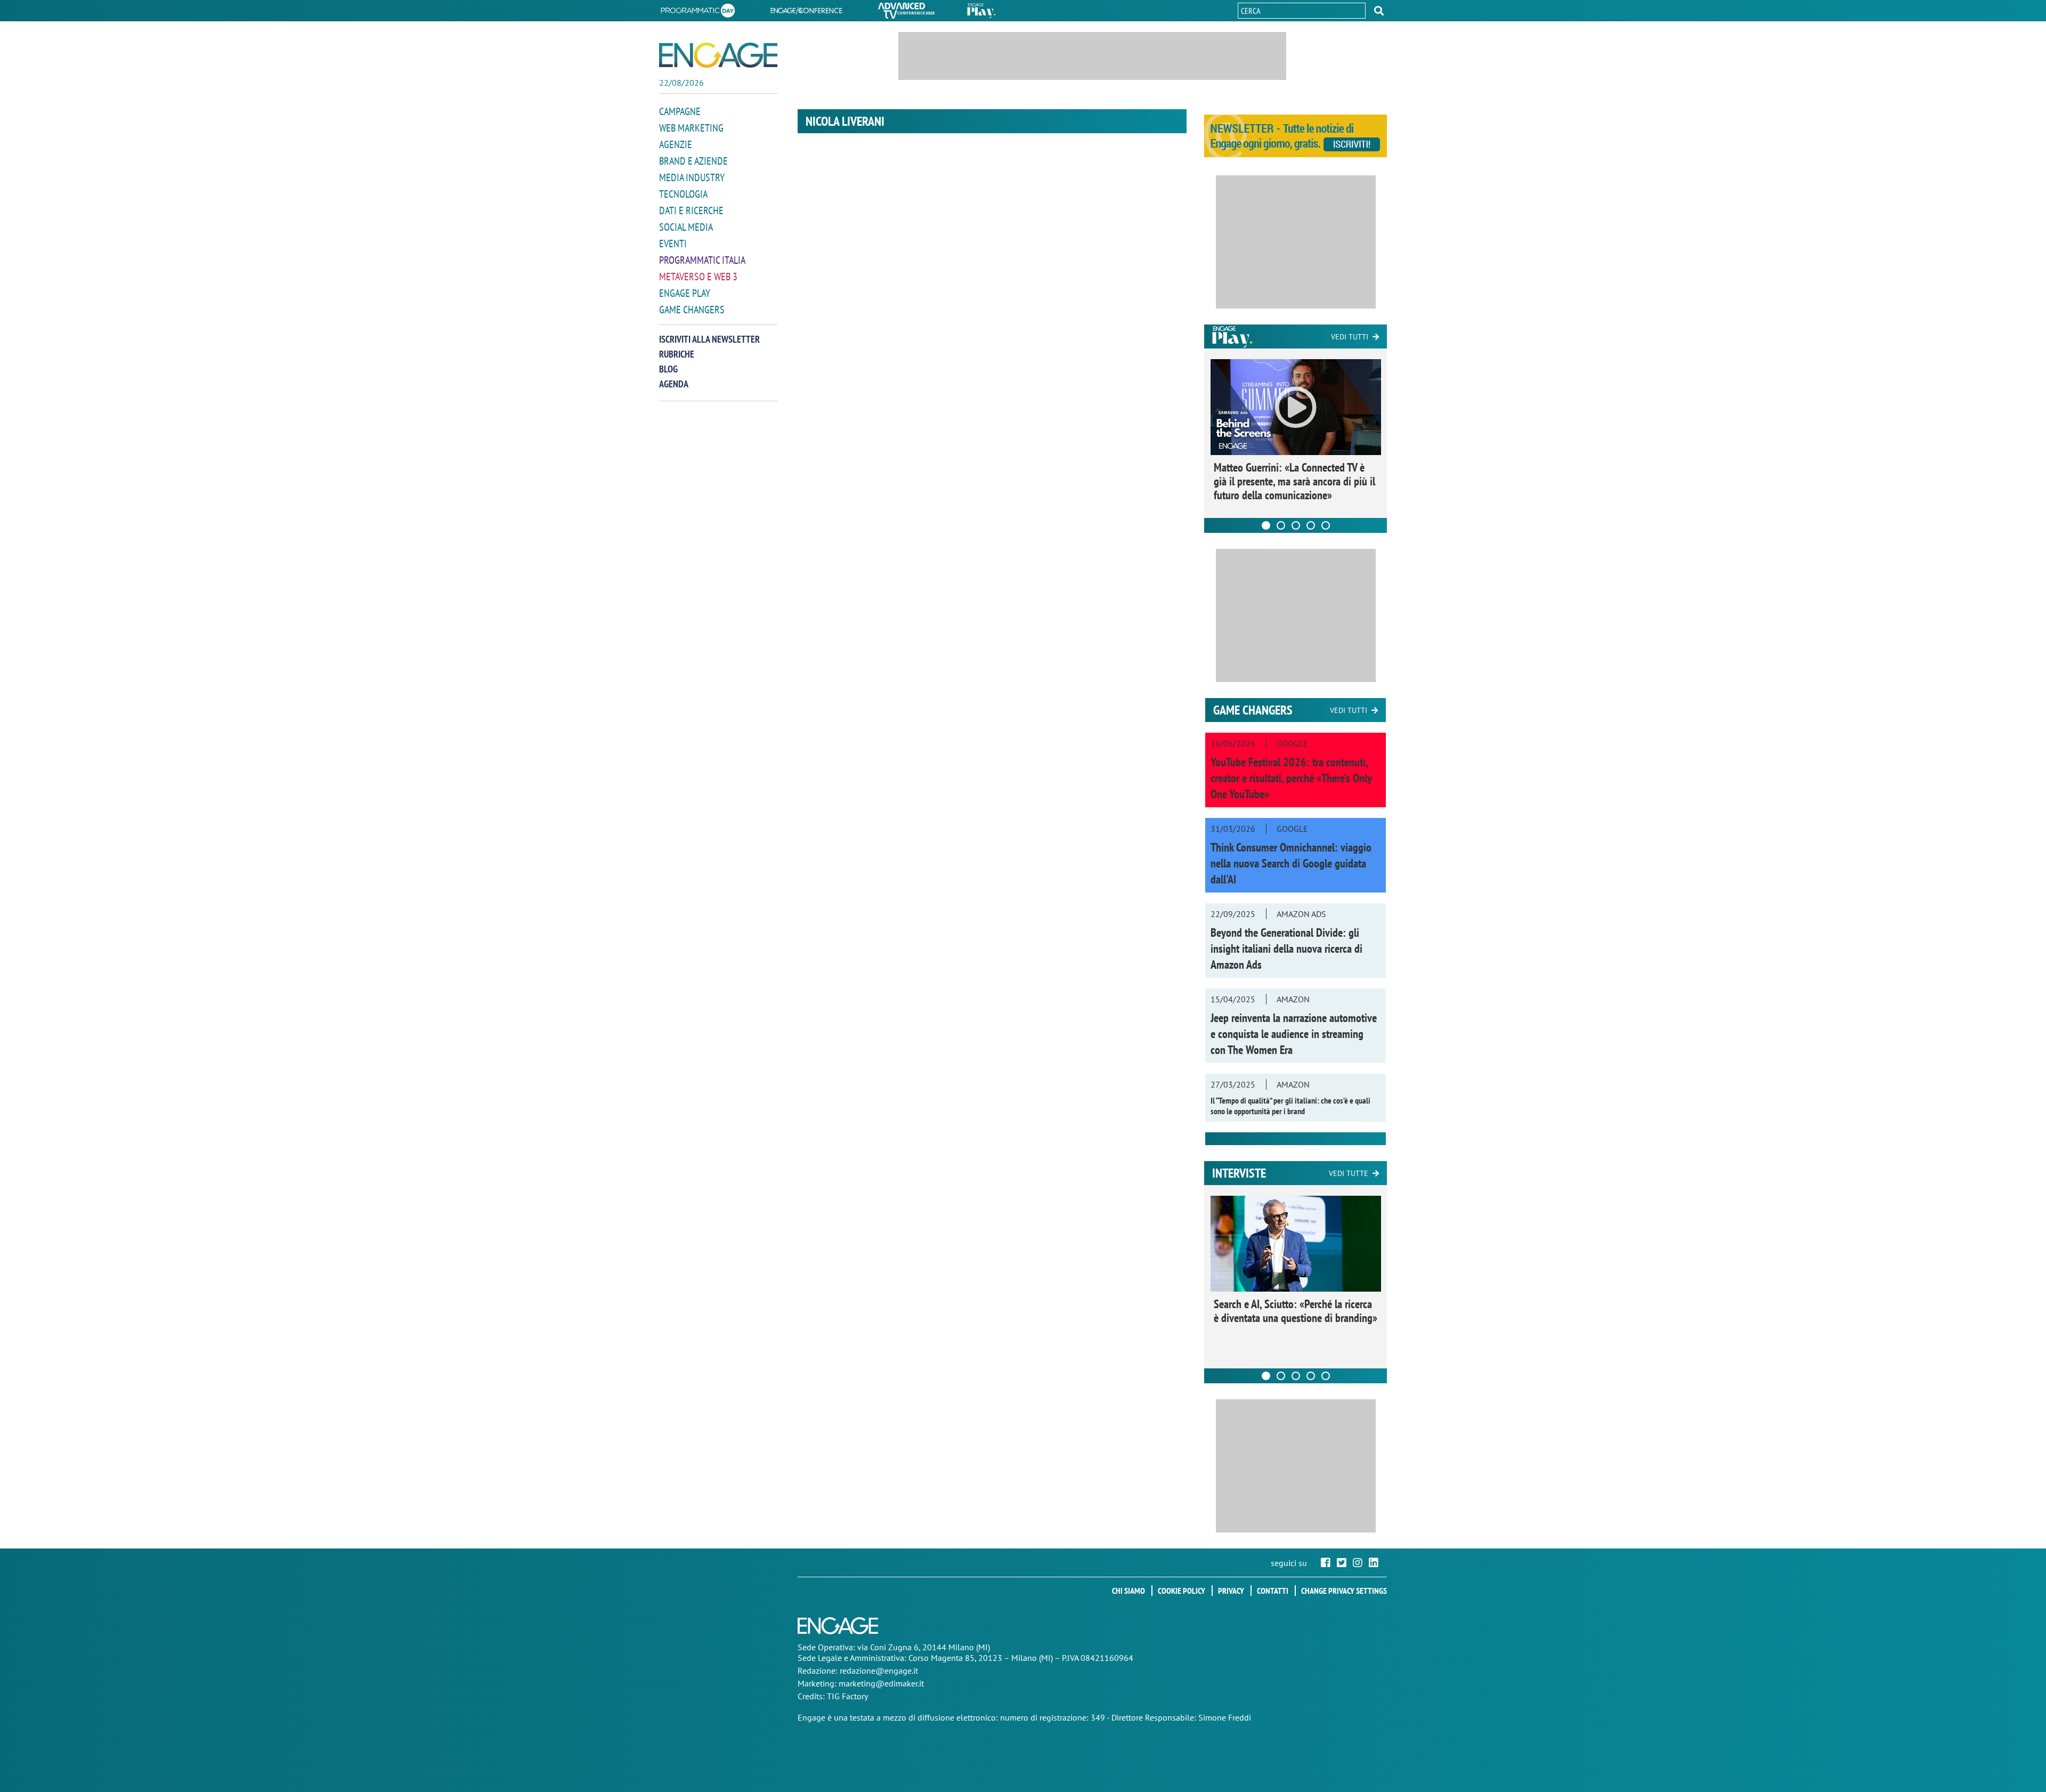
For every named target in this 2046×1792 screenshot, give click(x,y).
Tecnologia (683, 194)
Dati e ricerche (691, 210)
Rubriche (677, 354)
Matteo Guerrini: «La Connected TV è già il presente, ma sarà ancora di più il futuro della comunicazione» (1294, 481)
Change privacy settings (1344, 1591)
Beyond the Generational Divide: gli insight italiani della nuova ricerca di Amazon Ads (1286, 948)
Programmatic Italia (702, 260)
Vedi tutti (1350, 337)
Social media (686, 227)
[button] (1379, 11)
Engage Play (685, 293)
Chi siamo (1128, 1591)
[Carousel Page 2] (1281, 525)
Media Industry (692, 177)
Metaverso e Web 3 (698, 277)
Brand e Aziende (693, 161)
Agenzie (676, 144)
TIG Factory (847, 1696)
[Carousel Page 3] (1296, 525)
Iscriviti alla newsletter (709, 339)
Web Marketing (691, 128)
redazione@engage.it (879, 1671)
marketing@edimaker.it (881, 1683)
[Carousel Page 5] (1326, 525)
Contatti (1273, 1591)
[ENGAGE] (718, 55)
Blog (668, 369)
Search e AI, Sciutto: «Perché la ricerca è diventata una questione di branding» (1296, 1311)
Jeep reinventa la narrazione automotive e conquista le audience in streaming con (1294, 1034)
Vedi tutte (1349, 1173)
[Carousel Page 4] (1311, 525)
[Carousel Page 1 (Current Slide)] (1266, 525)
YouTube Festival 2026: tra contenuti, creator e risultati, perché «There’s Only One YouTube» (1291, 778)
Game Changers (692, 310)
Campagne (680, 111)
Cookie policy (1182, 1591)
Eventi (673, 244)
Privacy (1231, 1591)
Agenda (674, 384)
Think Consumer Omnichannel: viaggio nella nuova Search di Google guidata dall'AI (1291, 863)
